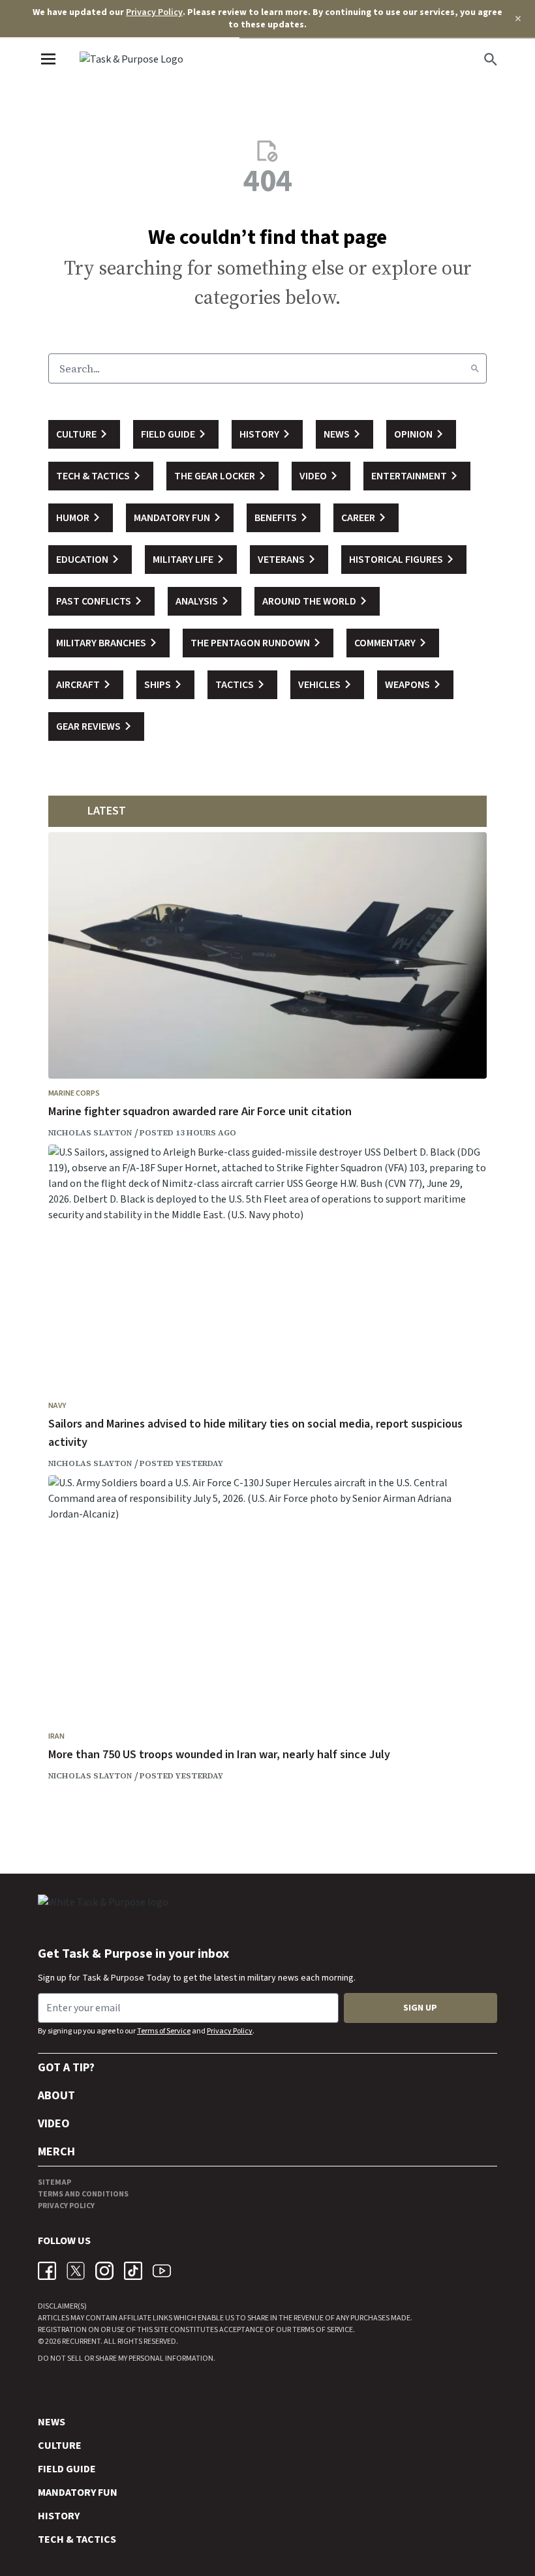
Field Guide (67, 2469)
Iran (56, 1736)
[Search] (475, 368)
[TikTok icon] (133, 2271)
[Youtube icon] (162, 2271)
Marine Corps (74, 1093)
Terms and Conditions (83, 2194)
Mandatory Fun (78, 2493)
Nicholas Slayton (90, 1133)
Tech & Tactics (77, 2539)
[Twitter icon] (76, 2271)
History (59, 2516)
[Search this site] (491, 59)
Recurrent (81, 2342)
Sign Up (420, 2008)
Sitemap (54, 2182)
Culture (60, 2446)
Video (54, 2124)
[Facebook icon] (47, 2271)
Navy (57, 1406)
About (56, 2096)
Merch (56, 2152)
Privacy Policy (154, 12)
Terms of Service (164, 2031)
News (52, 2422)
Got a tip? (66, 2068)
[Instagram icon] (104, 2271)
